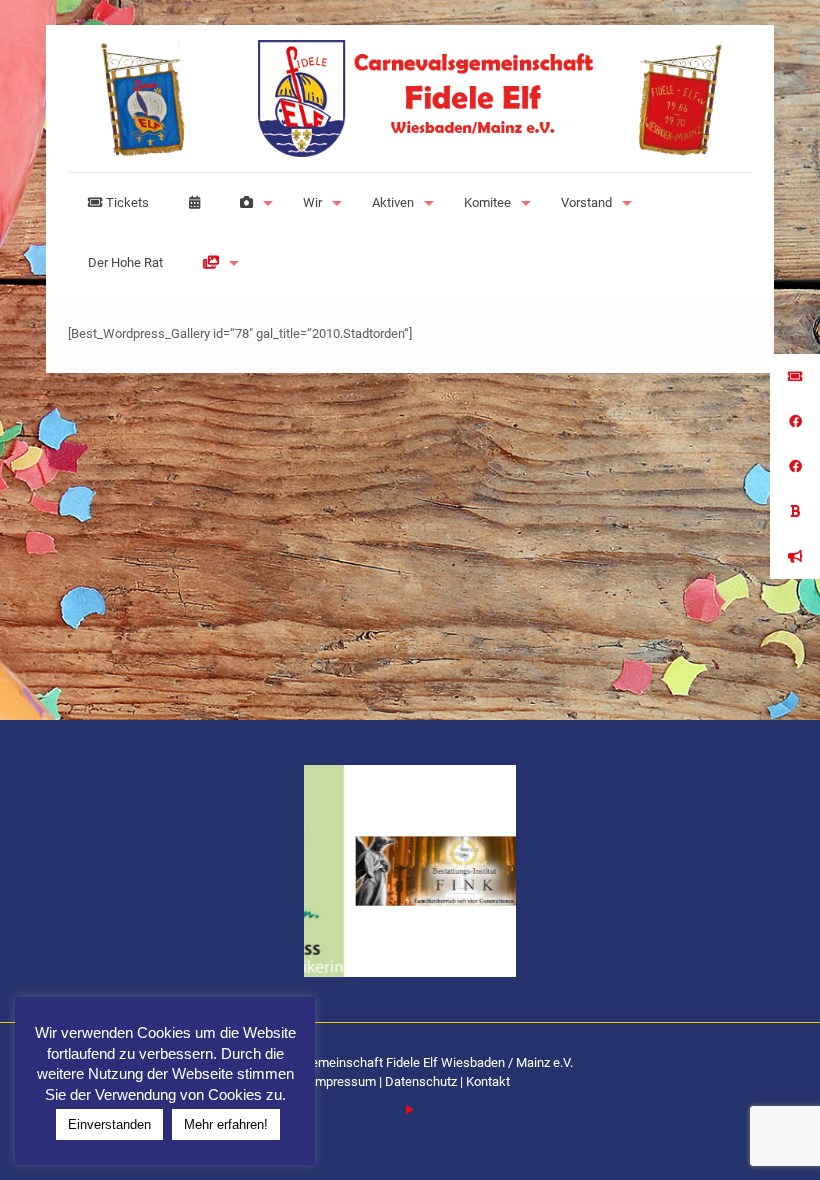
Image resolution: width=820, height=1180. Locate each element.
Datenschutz (421, 1081)
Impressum (345, 1081)
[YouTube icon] (410, 1110)
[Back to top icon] (724, 1139)
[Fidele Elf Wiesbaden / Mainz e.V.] (410, 98)
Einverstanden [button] (109, 1124)
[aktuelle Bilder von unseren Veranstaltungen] (251, 203)
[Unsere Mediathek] (216, 263)
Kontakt (488, 1081)
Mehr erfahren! (226, 1124)
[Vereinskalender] (194, 203)
